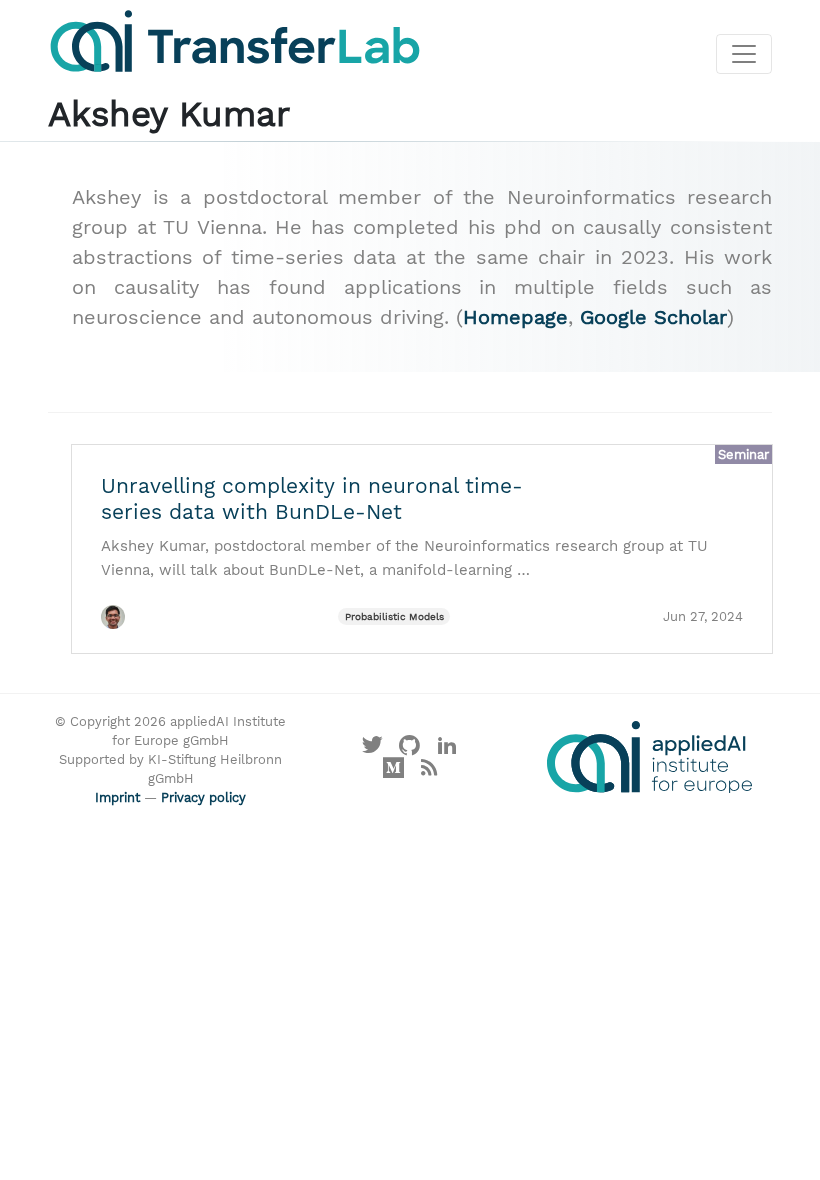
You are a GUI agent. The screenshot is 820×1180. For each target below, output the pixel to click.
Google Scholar (653, 317)
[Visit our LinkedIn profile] (448, 750)
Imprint (117, 797)
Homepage (515, 317)
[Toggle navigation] (744, 54)
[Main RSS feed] (428, 772)
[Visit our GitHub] (410, 750)
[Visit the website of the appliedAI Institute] (649, 757)
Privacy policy (203, 797)
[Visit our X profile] (372, 750)
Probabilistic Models (394, 616)
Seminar (743, 454)
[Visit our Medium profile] (394, 772)
